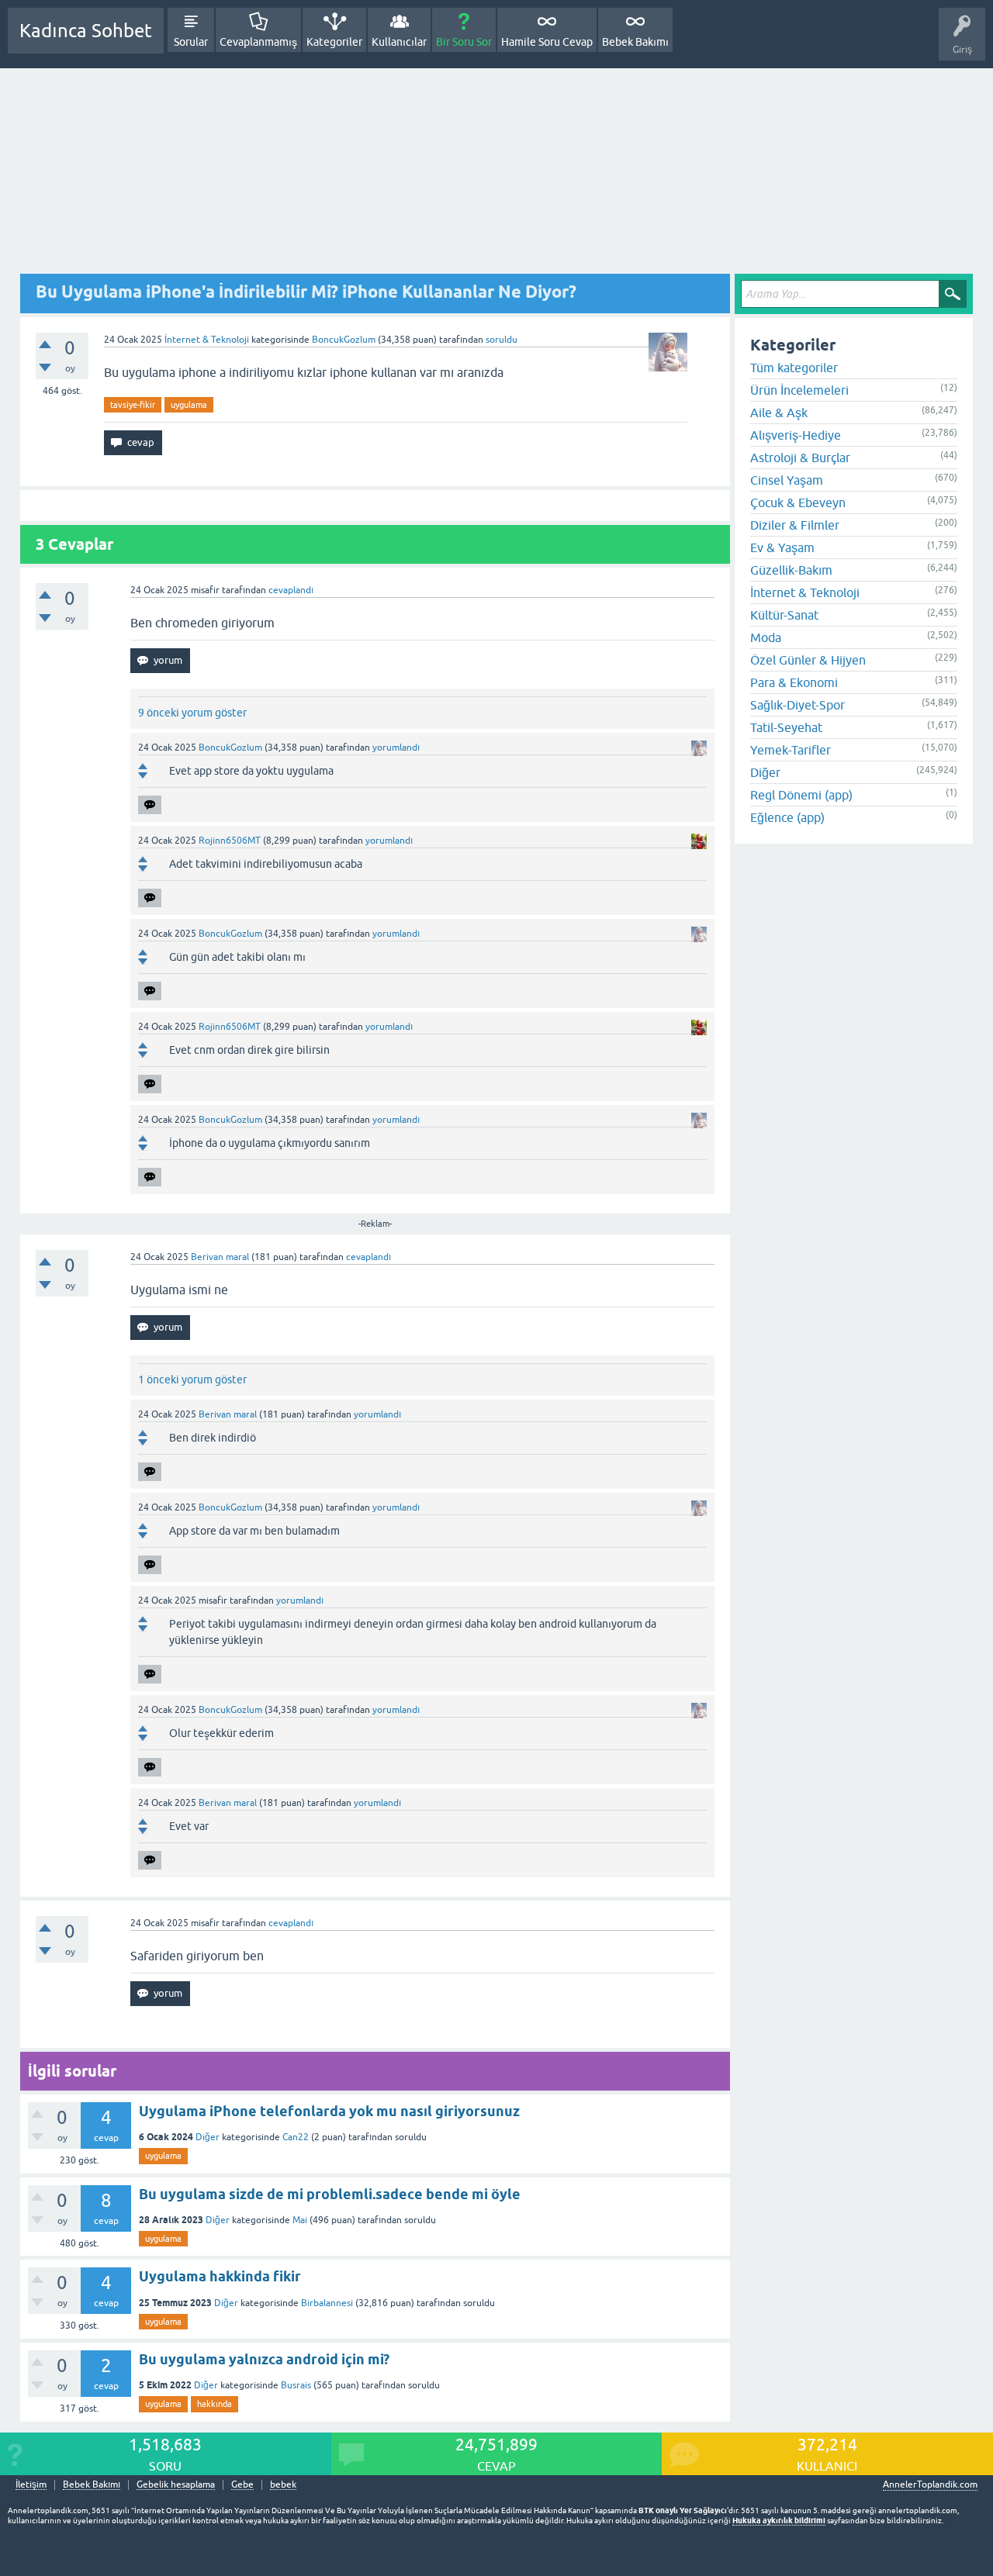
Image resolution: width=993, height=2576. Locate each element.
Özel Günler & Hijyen (808, 660)
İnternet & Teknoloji (207, 340)
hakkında (215, 2404)
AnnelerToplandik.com (930, 2484)
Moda (766, 637)
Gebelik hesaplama (176, 2485)
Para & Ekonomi (794, 682)
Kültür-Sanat (784, 615)
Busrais (296, 2385)
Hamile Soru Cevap (547, 42)
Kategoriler (334, 42)
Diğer (208, 2137)
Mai (300, 2220)
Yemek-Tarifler (791, 750)
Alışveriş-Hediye (796, 435)
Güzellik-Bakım (791, 570)
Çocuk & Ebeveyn (798, 502)
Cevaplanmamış (258, 42)
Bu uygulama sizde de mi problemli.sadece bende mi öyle (330, 2194)
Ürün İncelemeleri (799, 390)
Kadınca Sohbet (86, 31)
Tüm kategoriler (794, 368)
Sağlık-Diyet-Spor (798, 705)
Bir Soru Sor (464, 42)
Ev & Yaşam (782, 547)
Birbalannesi (327, 2303)
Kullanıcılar (399, 42)
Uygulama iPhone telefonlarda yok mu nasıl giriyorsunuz (329, 2111)
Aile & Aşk (779, 413)
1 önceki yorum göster (192, 1380)
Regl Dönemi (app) (801, 795)
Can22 (296, 2137)
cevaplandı (291, 590)
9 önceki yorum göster (192, 713)
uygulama (189, 405)
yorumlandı (396, 748)
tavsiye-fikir (133, 405)
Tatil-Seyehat (786, 727)
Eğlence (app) (787, 817)
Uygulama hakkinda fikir (220, 2276)
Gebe (242, 2485)
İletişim (31, 2485)
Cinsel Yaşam (787, 480)
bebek (283, 2485)
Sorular (191, 42)
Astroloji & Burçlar (800, 458)
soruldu (502, 340)
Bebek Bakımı (635, 42)
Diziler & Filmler (795, 525)
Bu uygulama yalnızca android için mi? (264, 2359)
